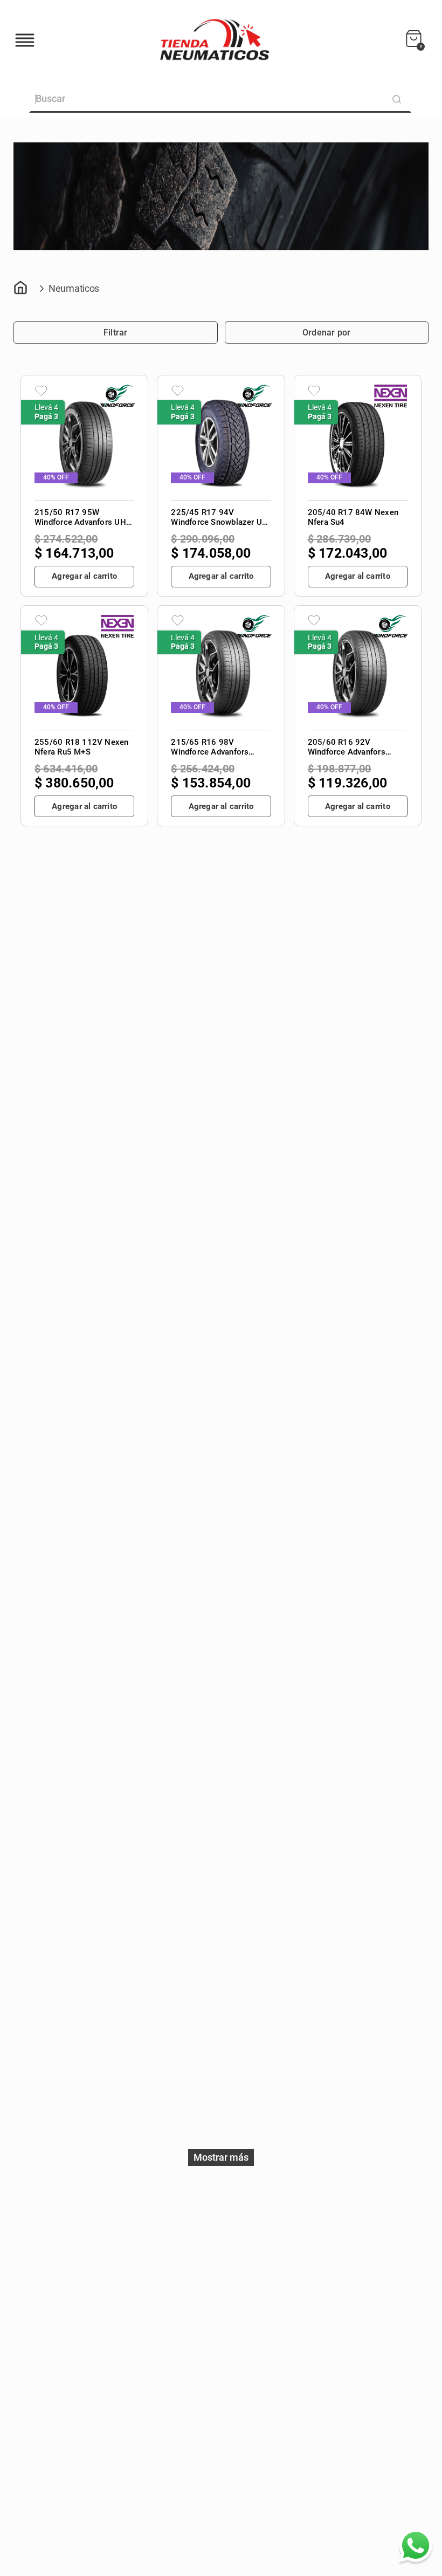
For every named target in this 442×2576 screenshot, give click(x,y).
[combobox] (221, 99)
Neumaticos (74, 288)
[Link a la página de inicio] (22, 290)
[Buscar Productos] (399, 99)
